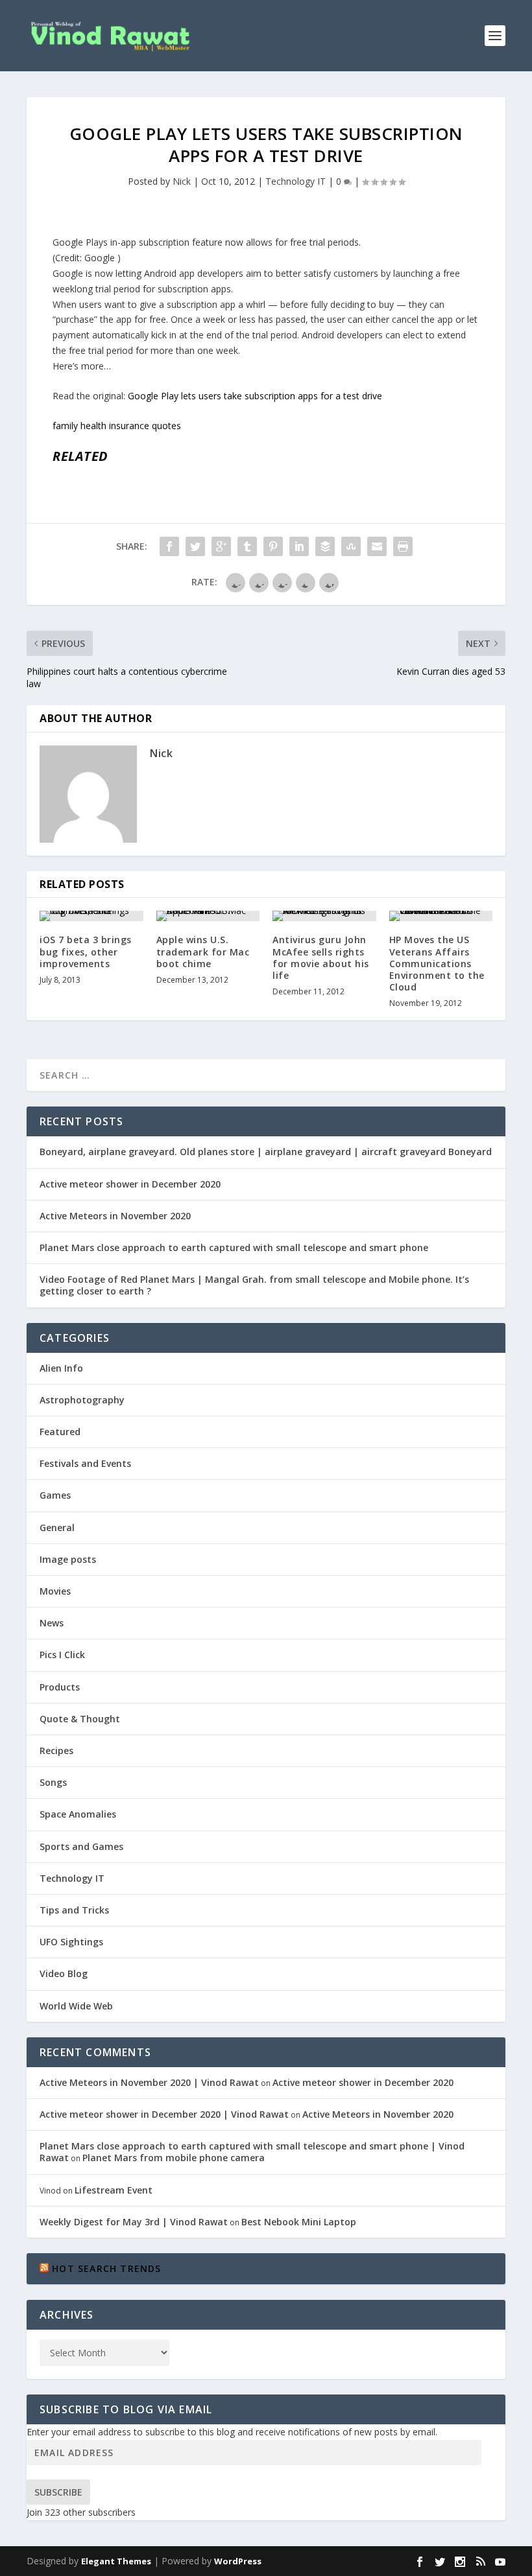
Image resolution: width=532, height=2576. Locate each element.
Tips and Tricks (74, 1910)
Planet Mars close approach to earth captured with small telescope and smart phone (234, 1247)
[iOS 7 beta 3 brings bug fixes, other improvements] (91, 916)
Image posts (68, 1559)
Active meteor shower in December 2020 (130, 1184)
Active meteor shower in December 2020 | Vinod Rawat (164, 2114)
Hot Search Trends (106, 2268)
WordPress (238, 2561)
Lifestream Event (114, 2190)
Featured (60, 1432)
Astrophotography (82, 1400)
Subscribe (58, 2492)
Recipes (56, 1751)
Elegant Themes (116, 2561)
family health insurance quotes (117, 426)
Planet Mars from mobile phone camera (174, 2158)
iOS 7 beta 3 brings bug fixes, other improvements (86, 951)
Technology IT (296, 181)
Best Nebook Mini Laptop (299, 2222)
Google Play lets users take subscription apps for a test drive (255, 396)
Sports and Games (81, 1846)
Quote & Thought (80, 1719)
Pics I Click (62, 1655)
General (57, 1528)
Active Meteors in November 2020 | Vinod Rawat (149, 2082)
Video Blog (64, 1973)
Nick (182, 181)
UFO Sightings (71, 1942)
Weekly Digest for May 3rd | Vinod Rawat (134, 2222)
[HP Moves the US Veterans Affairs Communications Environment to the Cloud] (441, 916)
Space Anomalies (78, 1814)
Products (60, 1687)
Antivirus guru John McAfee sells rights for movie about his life (321, 957)
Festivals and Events (85, 1463)
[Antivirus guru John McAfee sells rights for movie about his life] (324, 916)
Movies (55, 1591)
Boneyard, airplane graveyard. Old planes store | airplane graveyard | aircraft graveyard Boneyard (266, 1152)
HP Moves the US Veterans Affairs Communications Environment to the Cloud (437, 963)
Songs (53, 1782)
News (52, 1623)
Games (55, 1495)
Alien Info (61, 1368)
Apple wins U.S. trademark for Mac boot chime (203, 951)
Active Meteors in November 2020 (115, 1216)
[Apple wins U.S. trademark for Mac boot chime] (208, 916)
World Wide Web (76, 2006)
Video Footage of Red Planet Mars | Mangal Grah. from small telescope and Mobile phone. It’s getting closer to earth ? (254, 1285)
